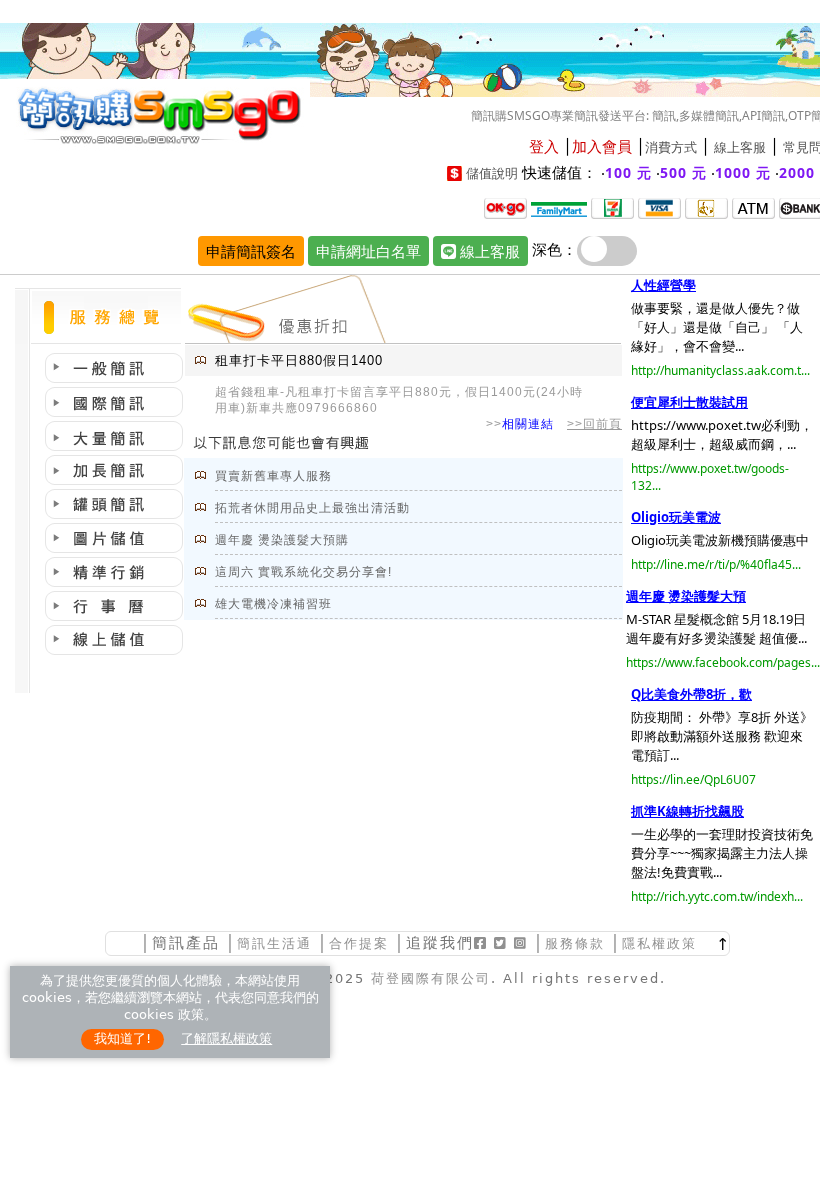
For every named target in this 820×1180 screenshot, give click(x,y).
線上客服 (740, 147)
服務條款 (575, 943)
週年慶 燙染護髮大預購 (282, 540)
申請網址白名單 (368, 251)
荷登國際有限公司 (431, 978)
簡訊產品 (186, 942)
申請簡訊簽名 (251, 251)
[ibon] (612, 207)
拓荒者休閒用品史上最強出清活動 (312, 508)
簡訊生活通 (274, 943)
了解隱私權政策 (226, 1038)
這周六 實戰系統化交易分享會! (303, 572)
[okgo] (505, 207)
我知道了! (122, 1038)
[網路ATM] (753, 207)
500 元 (683, 172)
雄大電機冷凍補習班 (273, 604)
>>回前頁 (594, 424)
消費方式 (671, 147)
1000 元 (743, 172)
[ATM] (706, 207)
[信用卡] (659, 207)
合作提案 (359, 943)
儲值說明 (492, 173)
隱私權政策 (659, 943)
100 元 (628, 172)
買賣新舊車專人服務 (273, 476)
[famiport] (559, 207)
